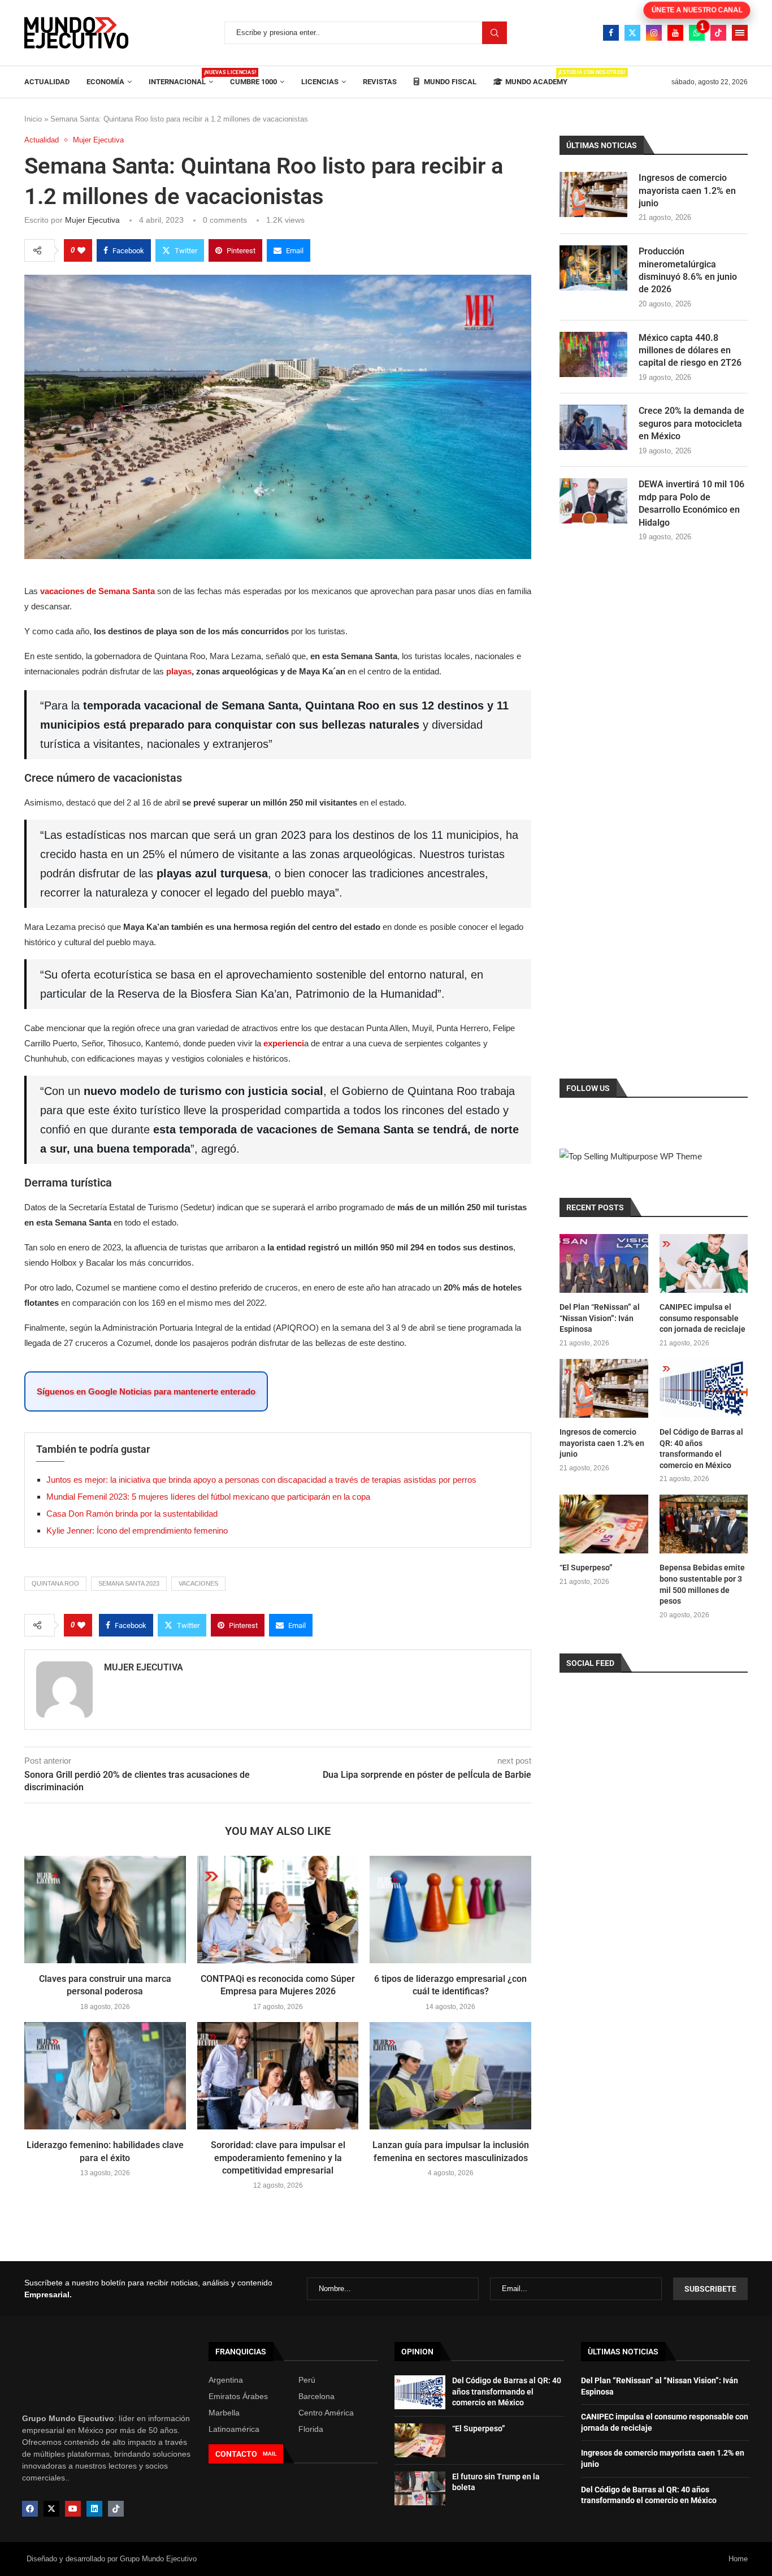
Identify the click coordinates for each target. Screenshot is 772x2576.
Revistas (380, 82)
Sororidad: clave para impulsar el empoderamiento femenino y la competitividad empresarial (278, 2158)
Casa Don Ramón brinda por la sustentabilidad (132, 1514)
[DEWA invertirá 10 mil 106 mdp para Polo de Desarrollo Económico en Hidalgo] (593, 501)
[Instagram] (654, 33)
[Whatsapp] (697, 33)
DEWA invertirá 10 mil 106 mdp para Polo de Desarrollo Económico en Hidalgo (691, 503)
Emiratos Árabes (238, 2396)
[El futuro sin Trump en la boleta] (420, 2488)
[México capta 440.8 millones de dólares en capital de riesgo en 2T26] (593, 354)
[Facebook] (611, 33)
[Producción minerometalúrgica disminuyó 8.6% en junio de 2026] (593, 268)
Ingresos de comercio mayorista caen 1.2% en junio (687, 191)
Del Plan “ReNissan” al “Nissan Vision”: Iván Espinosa (600, 1318)
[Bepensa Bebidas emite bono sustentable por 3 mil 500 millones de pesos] (704, 1524)
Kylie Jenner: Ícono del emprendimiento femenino (137, 1531)
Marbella (224, 2413)
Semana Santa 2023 (129, 1583)
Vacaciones (198, 1583)
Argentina (226, 2380)
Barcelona (316, 2396)
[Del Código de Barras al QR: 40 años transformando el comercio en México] (704, 1388)
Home (738, 2559)
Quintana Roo (55, 1583)
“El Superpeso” (586, 1568)
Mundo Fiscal (449, 82)
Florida (311, 2429)
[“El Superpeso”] (604, 1524)
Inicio (33, 119)
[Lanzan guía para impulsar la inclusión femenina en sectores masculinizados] (450, 2076)
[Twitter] (632, 33)
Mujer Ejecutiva (92, 220)
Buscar (495, 33)
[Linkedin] (94, 2509)
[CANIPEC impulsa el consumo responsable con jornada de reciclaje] (704, 1263)
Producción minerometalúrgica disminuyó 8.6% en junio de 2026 (688, 270)
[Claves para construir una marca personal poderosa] (105, 1910)
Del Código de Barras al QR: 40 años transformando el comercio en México (701, 1449)
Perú (307, 2380)
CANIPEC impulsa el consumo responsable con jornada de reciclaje (702, 1318)
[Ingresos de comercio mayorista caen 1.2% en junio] (593, 194)
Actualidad (47, 82)
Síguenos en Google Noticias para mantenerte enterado (146, 1391)
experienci (284, 1043)
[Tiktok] (718, 33)
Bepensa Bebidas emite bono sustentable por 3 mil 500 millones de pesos (702, 1584)
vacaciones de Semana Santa (97, 591)
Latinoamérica (234, 2429)
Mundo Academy (536, 78)
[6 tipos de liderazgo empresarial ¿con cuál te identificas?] (450, 1910)
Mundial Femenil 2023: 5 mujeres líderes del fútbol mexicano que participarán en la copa (208, 1497)
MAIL (270, 2454)
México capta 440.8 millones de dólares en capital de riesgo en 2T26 (690, 350)
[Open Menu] (740, 33)
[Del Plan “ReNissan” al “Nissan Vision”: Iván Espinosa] (604, 1263)
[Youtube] (675, 33)
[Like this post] (81, 250)
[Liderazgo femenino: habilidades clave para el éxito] (105, 2076)
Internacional (181, 78)
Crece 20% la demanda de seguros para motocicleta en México (691, 423)
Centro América (326, 2413)
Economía (105, 82)
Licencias (320, 82)
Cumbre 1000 (253, 82)
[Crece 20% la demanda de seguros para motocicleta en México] (593, 427)
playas (179, 671)
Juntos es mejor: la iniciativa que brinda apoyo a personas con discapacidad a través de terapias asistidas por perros (261, 1480)
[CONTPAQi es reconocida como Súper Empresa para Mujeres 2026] (278, 1910)
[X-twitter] (51, 2509)
